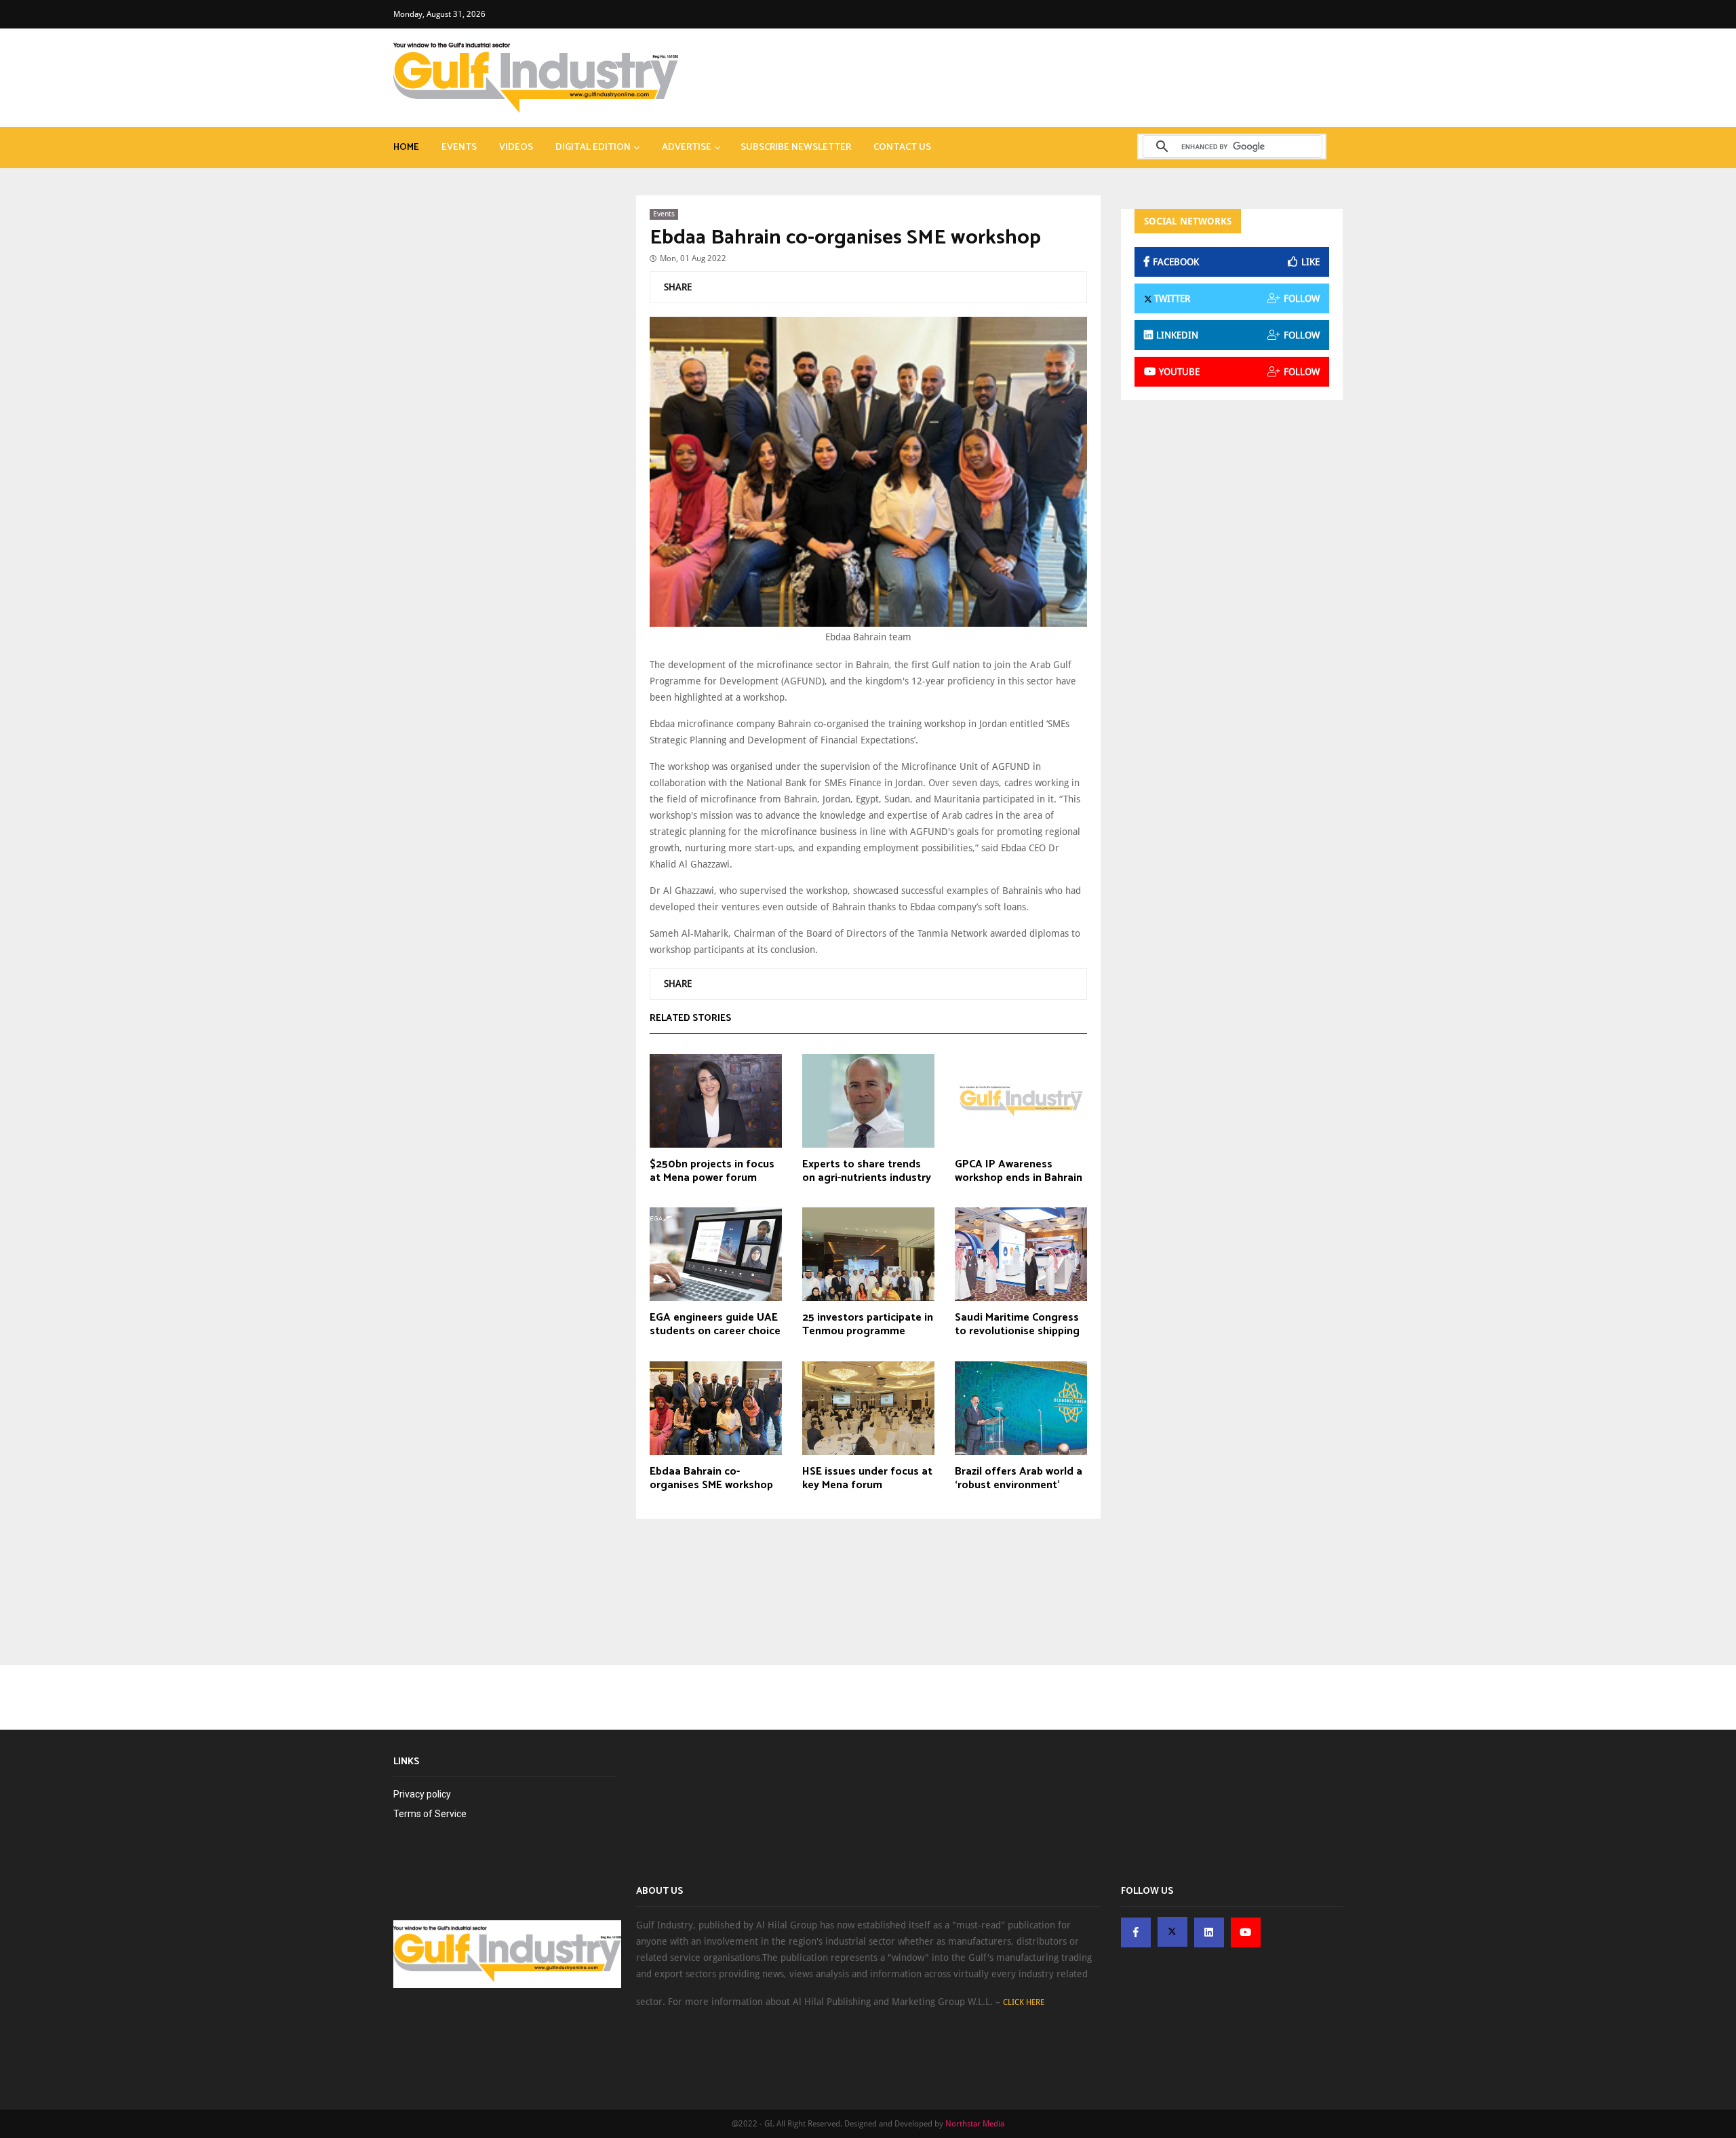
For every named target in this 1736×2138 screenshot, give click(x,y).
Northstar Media (975, 2124)
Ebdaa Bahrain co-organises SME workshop (845, 238)
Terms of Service (430, 1814)
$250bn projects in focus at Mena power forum (712, 1171)
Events (459, 148)
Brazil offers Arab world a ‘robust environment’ (1019, 1479)
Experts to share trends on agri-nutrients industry (867, 1171)
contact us (902, 148)
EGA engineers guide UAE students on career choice (715, 1325)
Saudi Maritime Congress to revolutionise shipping (1017, 1325)
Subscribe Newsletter (796, 148)
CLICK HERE (1024, 2002)
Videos (516, 148)
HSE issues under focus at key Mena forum (867, 1479)
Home (406, 148)
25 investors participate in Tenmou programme (868, 1325)
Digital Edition (593, 148)
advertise (687, 148)
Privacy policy (422, 1794)
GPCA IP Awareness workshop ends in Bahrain (1019, 1171)
